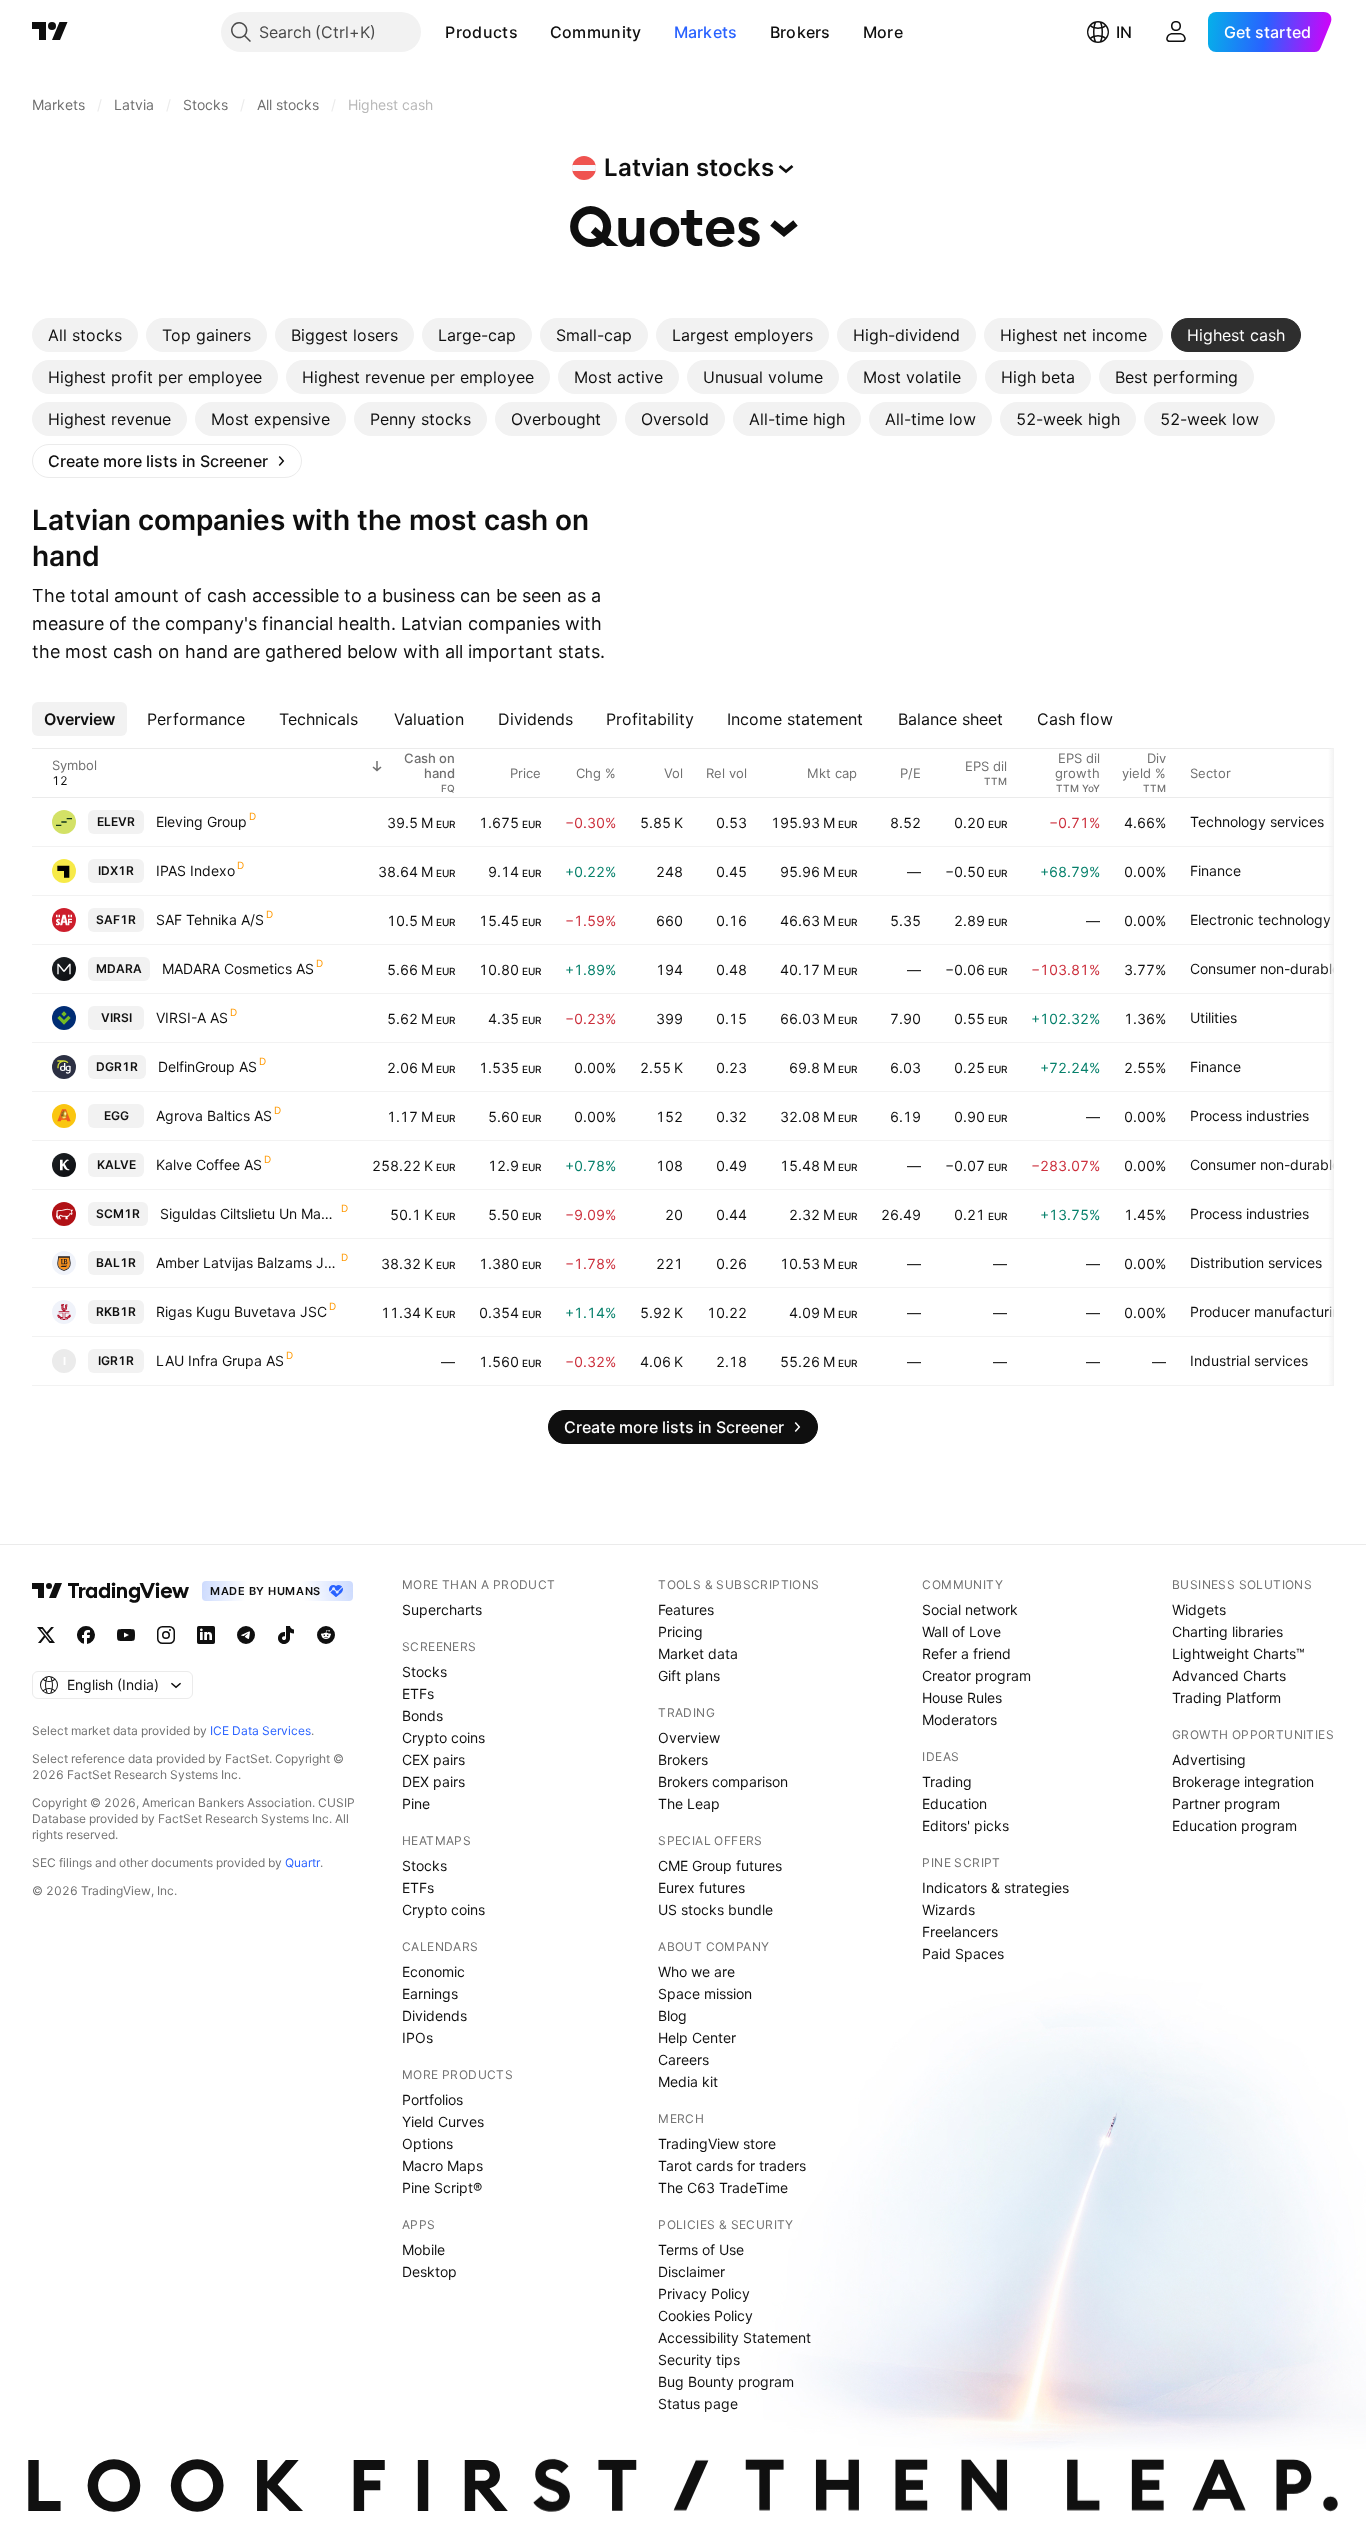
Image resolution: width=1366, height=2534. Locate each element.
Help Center (697, 2037)
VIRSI (116, 1017)
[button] (533, 32)
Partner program (1226, 1803)
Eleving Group (201, 821)
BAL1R (116, 1262)
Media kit (688, 2081)
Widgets (1199, 1609)
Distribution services (1256, 1262)
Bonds (422, 1715)
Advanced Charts (1229, 1675)
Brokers (800, 32)
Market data (698, 1653)
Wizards (948, 1909)
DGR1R (117, 1066)
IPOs (417, 2037)
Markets (706, 32)
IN (1124, 32)
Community (596, 32)
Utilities (1213, 1017)
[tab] (85, 335)
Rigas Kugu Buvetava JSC (241, 1311)
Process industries (1249, 1115)
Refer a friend (966, 1653)
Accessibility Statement (734, 2337)
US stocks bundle (715, 1909)
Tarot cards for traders (732, 2165)
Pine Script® (442, 2187)
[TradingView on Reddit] (326, 1635)
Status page (698, 2403)
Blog (672, 2015)
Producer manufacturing (1269, 1311)
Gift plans (689, 1675)
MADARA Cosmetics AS (238, 968)
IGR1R (116, 1360)
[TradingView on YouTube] (126, 1635)
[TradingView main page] (50, 32)
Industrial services (1249, 1360)
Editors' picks (965, 1825)
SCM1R (118, 1213)
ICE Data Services (260, 1730)
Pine (416, 1803)
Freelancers (960, 1931)
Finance (1215, 870)
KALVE (116, 1164)
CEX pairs (433, 1759)
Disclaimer (691, 2271)
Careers (683, 2059)
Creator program (976, 1675)
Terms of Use (701, 2249)
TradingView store (717, 2143)
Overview (689, 1737)
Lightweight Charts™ (1238, 1653)
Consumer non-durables (1268, 968)
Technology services (1257, 821)
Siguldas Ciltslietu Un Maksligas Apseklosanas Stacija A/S (249, 1213)
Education (954, 1803)
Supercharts (442, 1609)
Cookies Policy (705, 2315)
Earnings (430, 1993)
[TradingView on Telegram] (246, 1635)
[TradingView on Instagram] (166, 1635)
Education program (1234, 1825)
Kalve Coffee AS (209, 1164)
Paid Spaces (963, 1953)
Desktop (429, 2271)
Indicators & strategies (995, 1887)
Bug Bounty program (726, 2381)
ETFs (418, 1693)
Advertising (1209, 1759)
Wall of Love (961, 1631)
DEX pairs (433, 1781)
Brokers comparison (723, 1781)
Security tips (699, 2359)
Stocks (424, 1671)
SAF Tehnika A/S (210, 919)
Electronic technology (1260, 919)
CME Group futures (720, 1865)
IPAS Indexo (195, 870)
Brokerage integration (1243, 1781)
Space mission (705, 1993)
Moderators (959, 1719)
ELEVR (116, 821)
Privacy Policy (704, 2293)
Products (481, 32)
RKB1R (116, 1311)
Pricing (680, 1631)
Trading (947, 1781)
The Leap (689, 1803)
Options (427, 2143)
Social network (970, 1609)
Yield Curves (443, 2121)
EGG (116, 1115)
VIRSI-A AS (192, 1017)
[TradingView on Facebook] (86, 1635)
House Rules (962, 1697)
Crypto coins (443, 1737)
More (883, 32)
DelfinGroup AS (207, 1066)
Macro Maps (442, 2165)
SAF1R (116, 919)
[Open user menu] (1176, 32)
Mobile (423, 2249)
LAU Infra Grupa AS (220, 1360)
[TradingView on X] (46, 1635)
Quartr (302, 1862)
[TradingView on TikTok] (286, 1635)
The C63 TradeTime (723, 2187)
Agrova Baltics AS (214, 1115)
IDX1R (116, 870)
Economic (433, 1971)
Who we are (696, 1971)
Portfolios (432, 2099)
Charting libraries (1227, 1631)
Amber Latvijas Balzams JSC (247, 1262)
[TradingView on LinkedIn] (206, 1635)
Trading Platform (1226, 1697)
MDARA (119, 968)
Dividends (434, 2015)
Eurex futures (701, 1887)
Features (686, 1609)
